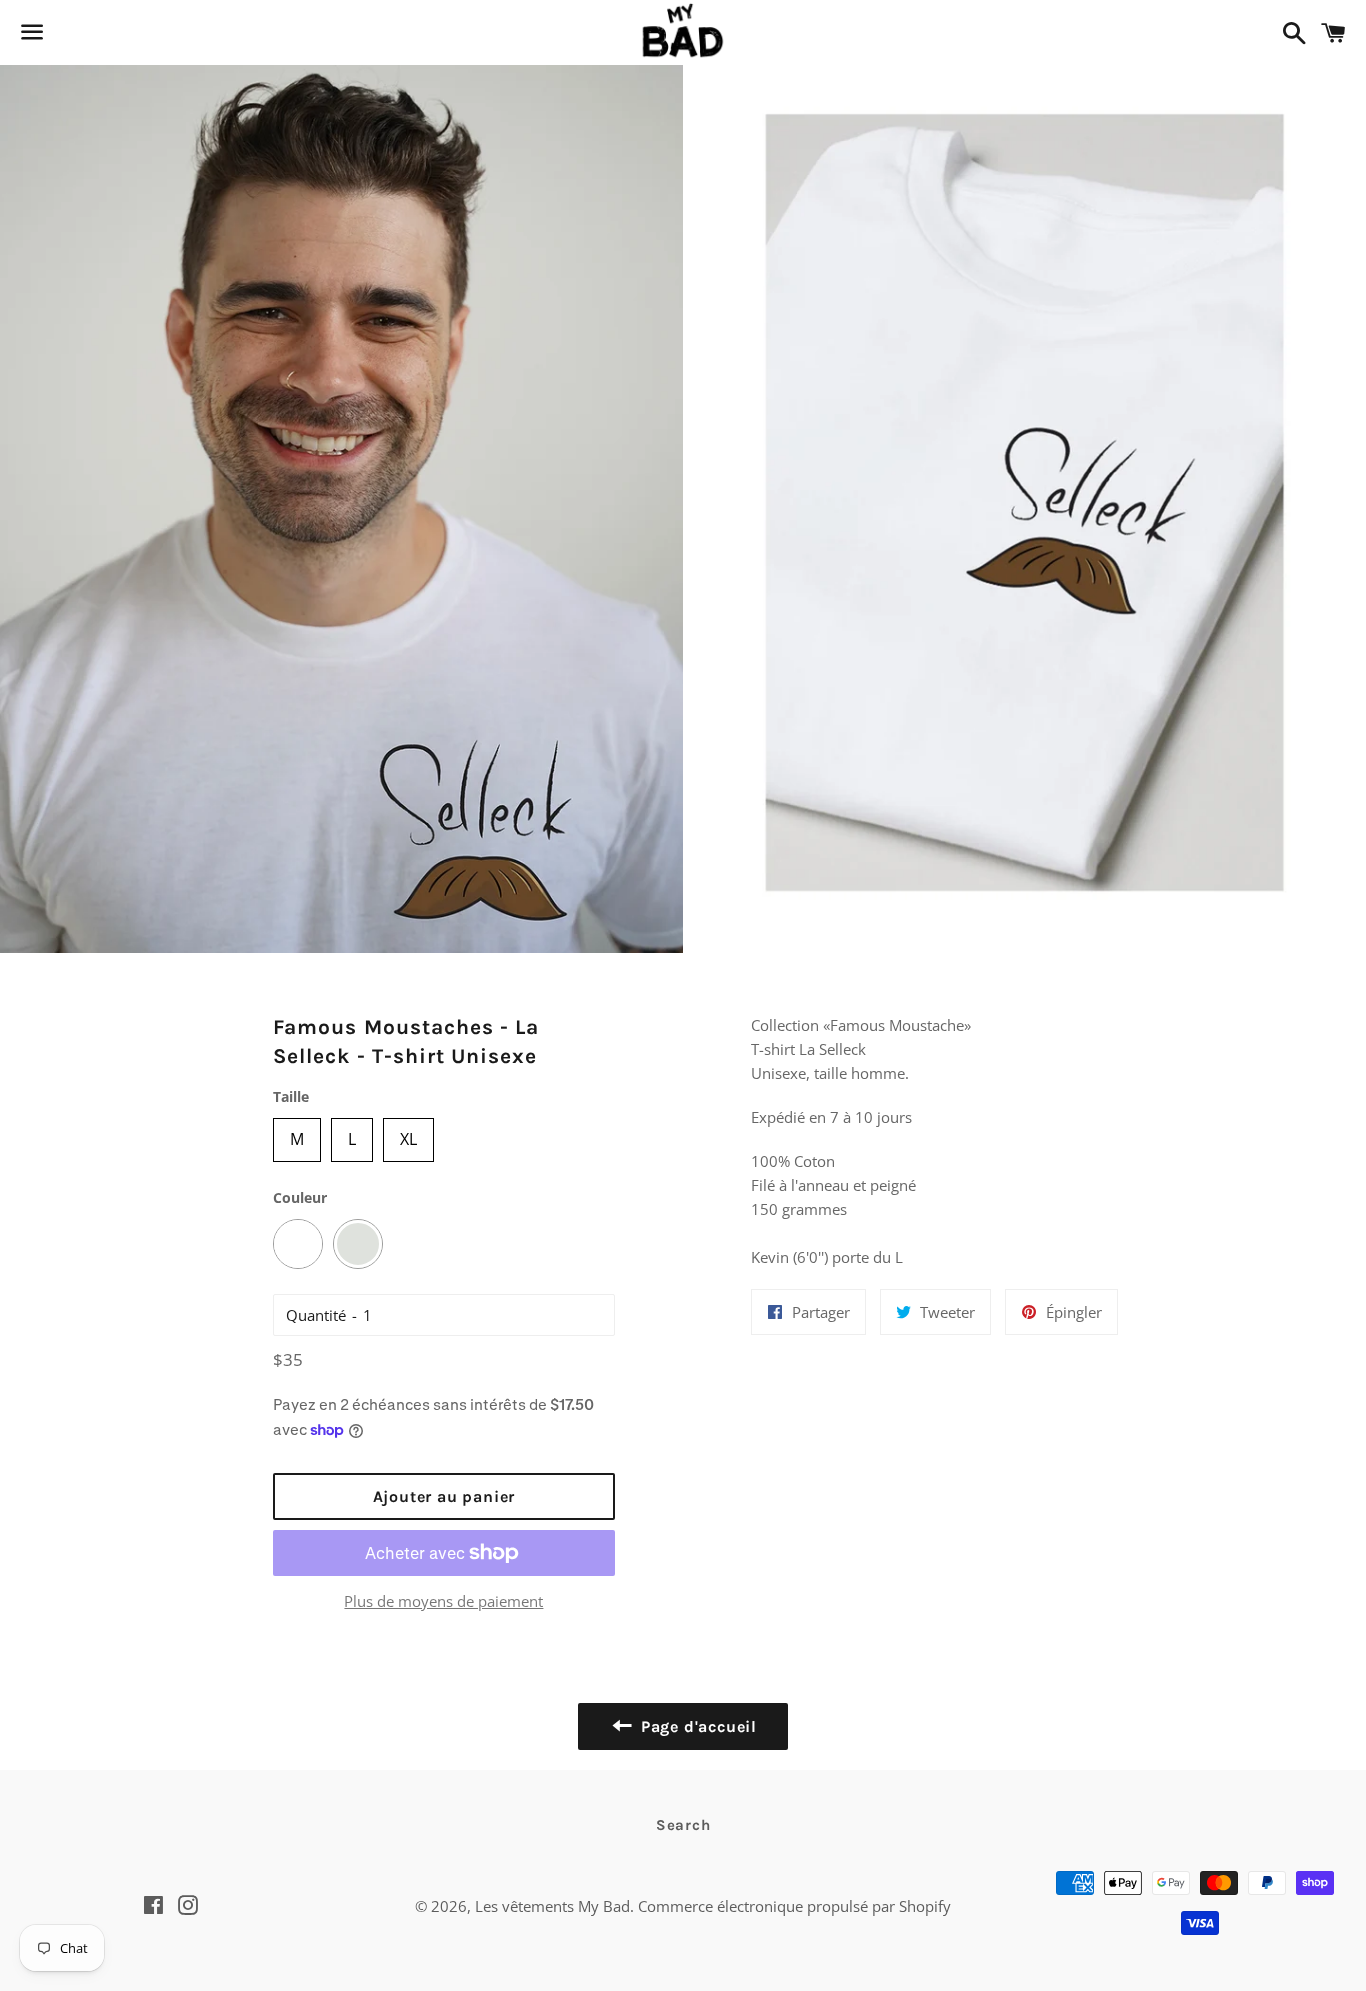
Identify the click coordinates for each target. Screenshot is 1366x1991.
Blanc (298, 1244)
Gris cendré (358, 1244)
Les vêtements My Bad (552, 1906)
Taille (291, 1096)
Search (683, 1825)
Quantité (316, 1315)
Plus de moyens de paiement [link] (443, 1601)
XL (408, 1134)
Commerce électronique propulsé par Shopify (794, 1906)
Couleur (300, 1197)
